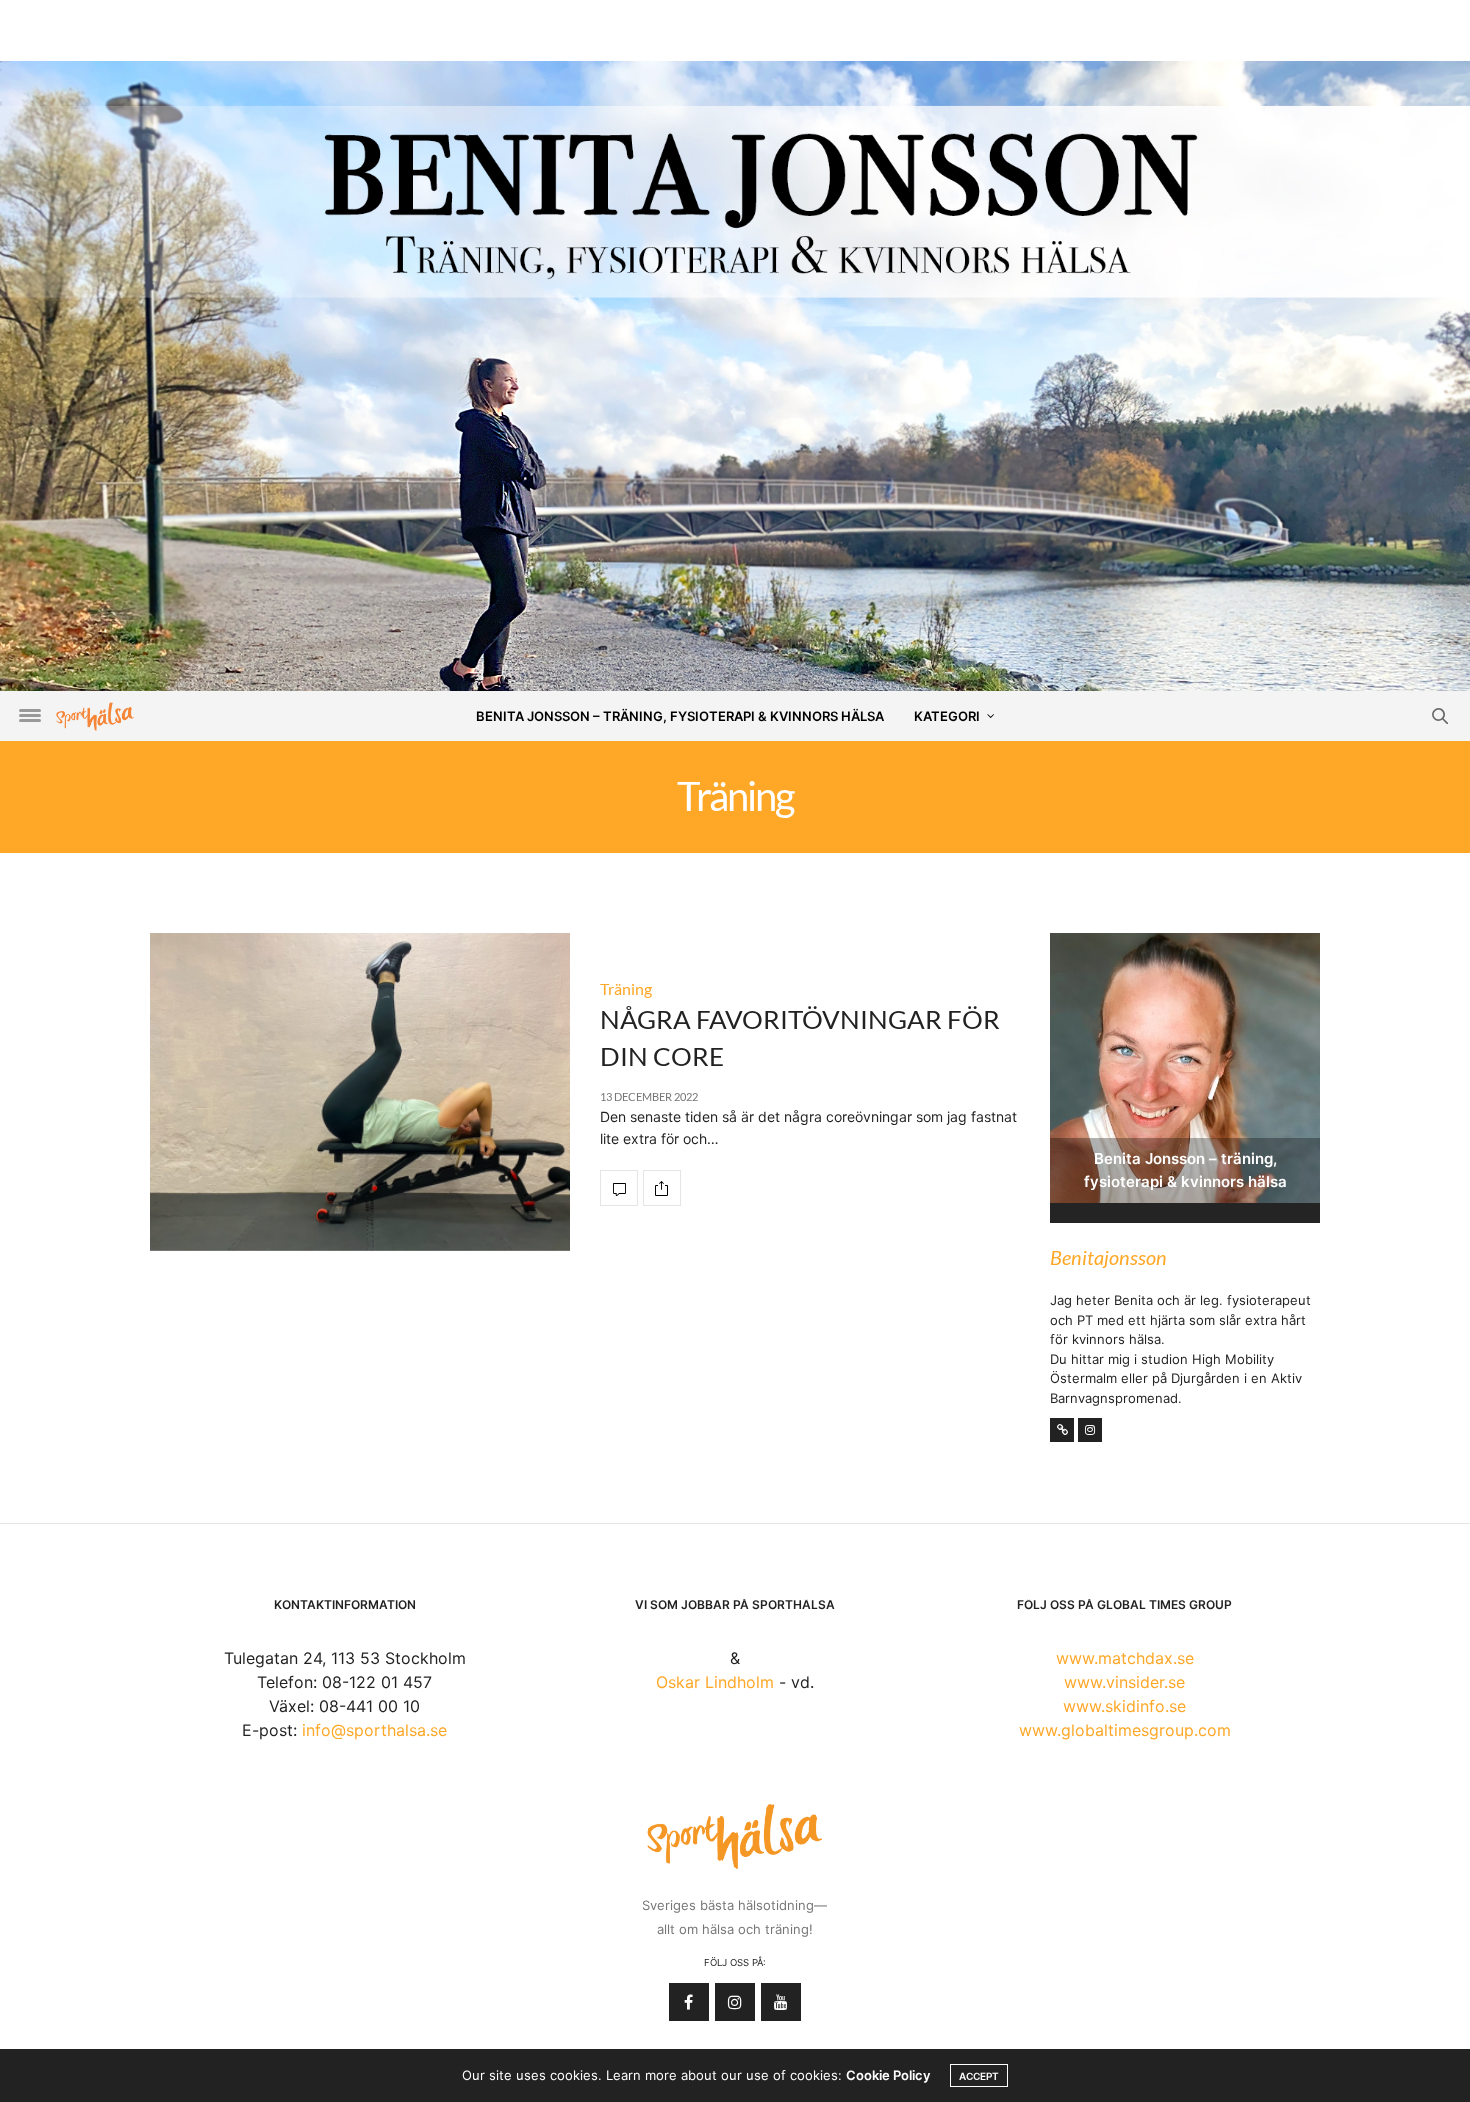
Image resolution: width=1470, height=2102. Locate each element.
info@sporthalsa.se (374, 1730)
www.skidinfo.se (1124, 1706)
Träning (626, 988)
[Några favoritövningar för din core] (360, 1092)
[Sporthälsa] (95, 716)
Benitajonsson (1108, 1257)
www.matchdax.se (1125, 1658)
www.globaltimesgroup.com (1125, 1730)
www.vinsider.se (1124, 1682)
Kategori (947, 716)
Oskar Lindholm (715, 1682)
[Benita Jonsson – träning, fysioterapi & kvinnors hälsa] (735, 400)
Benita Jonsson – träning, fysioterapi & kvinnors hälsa (680, 716)
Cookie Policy (888, 2075)
